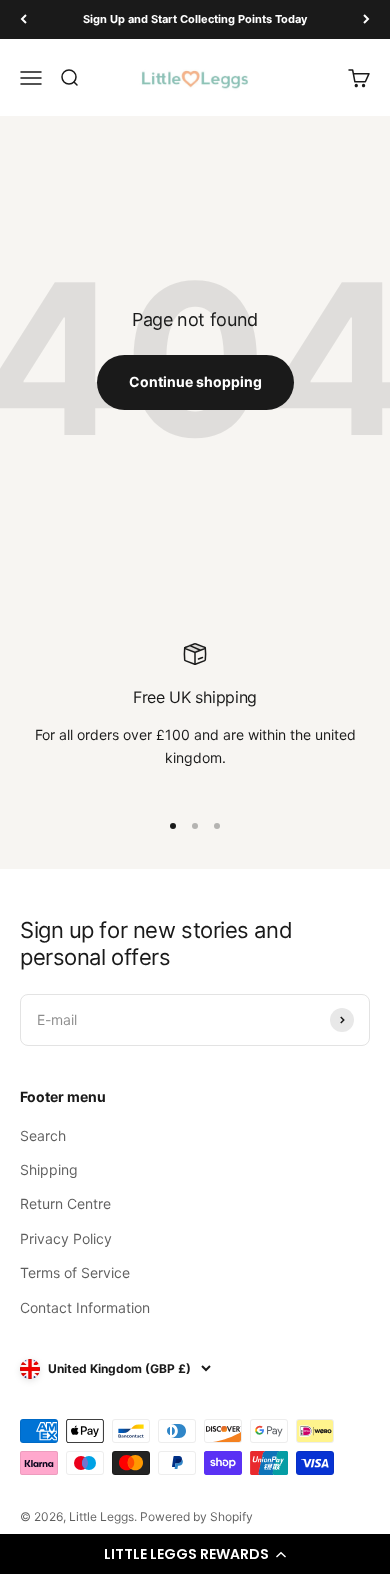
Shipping (49, 1169)
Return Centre (65, 1203)
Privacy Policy (66, 1238)
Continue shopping (195, 381)
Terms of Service (75, 1272)
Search (43, 1135)
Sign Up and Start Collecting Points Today (195, 19)
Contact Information (85, 1307)
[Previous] (23, 19)
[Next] (366, 19)
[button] (195, 1554)
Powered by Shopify (196, 1516)
